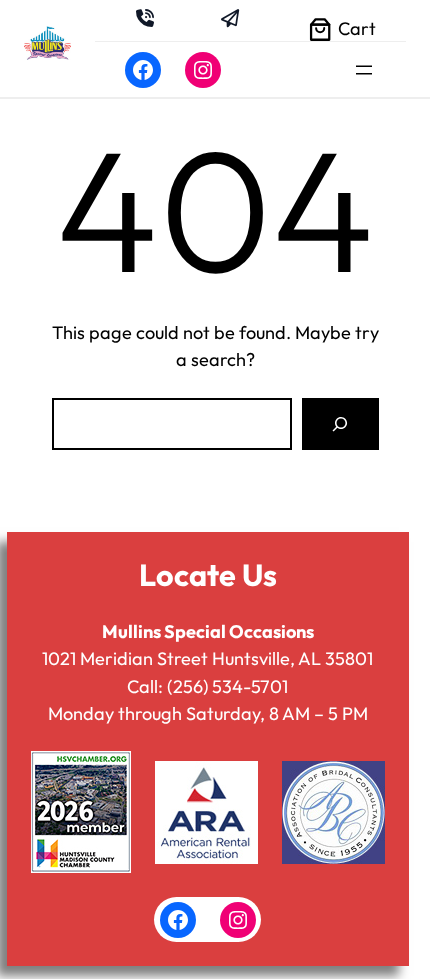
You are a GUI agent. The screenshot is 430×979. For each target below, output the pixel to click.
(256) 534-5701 (227, 686)
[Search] (340, 424)
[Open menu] (364, 70)
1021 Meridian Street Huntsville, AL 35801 (207, 658)
